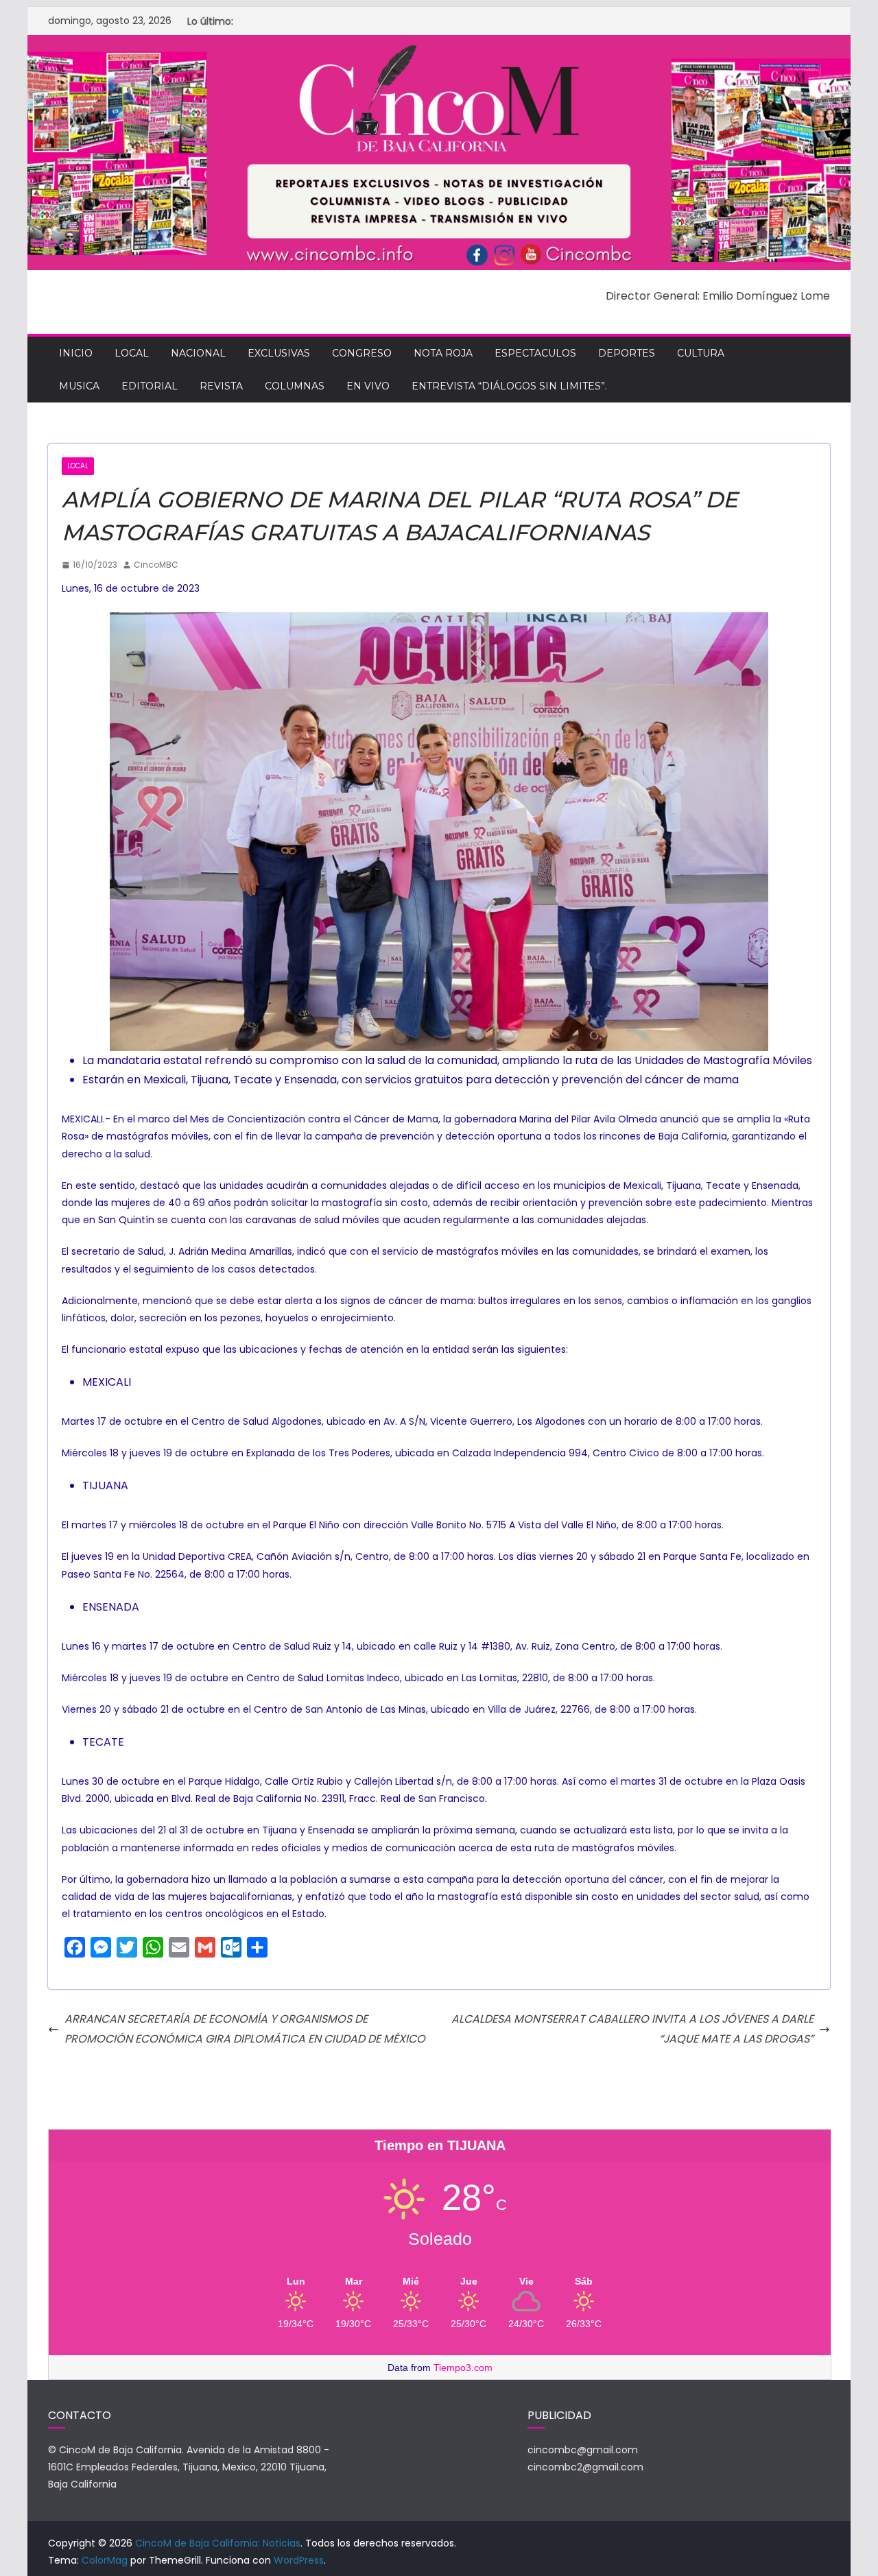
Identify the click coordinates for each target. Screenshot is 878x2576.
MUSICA (79, 386)
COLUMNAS (295, 386)
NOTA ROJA (443, 353)
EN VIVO (368, 386)
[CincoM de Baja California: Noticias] (439, 44)
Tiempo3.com (463, 2368)
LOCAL (132, 353)
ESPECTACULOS (535, 353)
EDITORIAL (150, 386)
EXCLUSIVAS (279, 353)
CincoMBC (156, 565)
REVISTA (221, 386)
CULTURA (701, 353)
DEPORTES (627, 353)
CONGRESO (362, 353)
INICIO (76, 353)
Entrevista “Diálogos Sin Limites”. (509, 386)
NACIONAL (198, 353)
